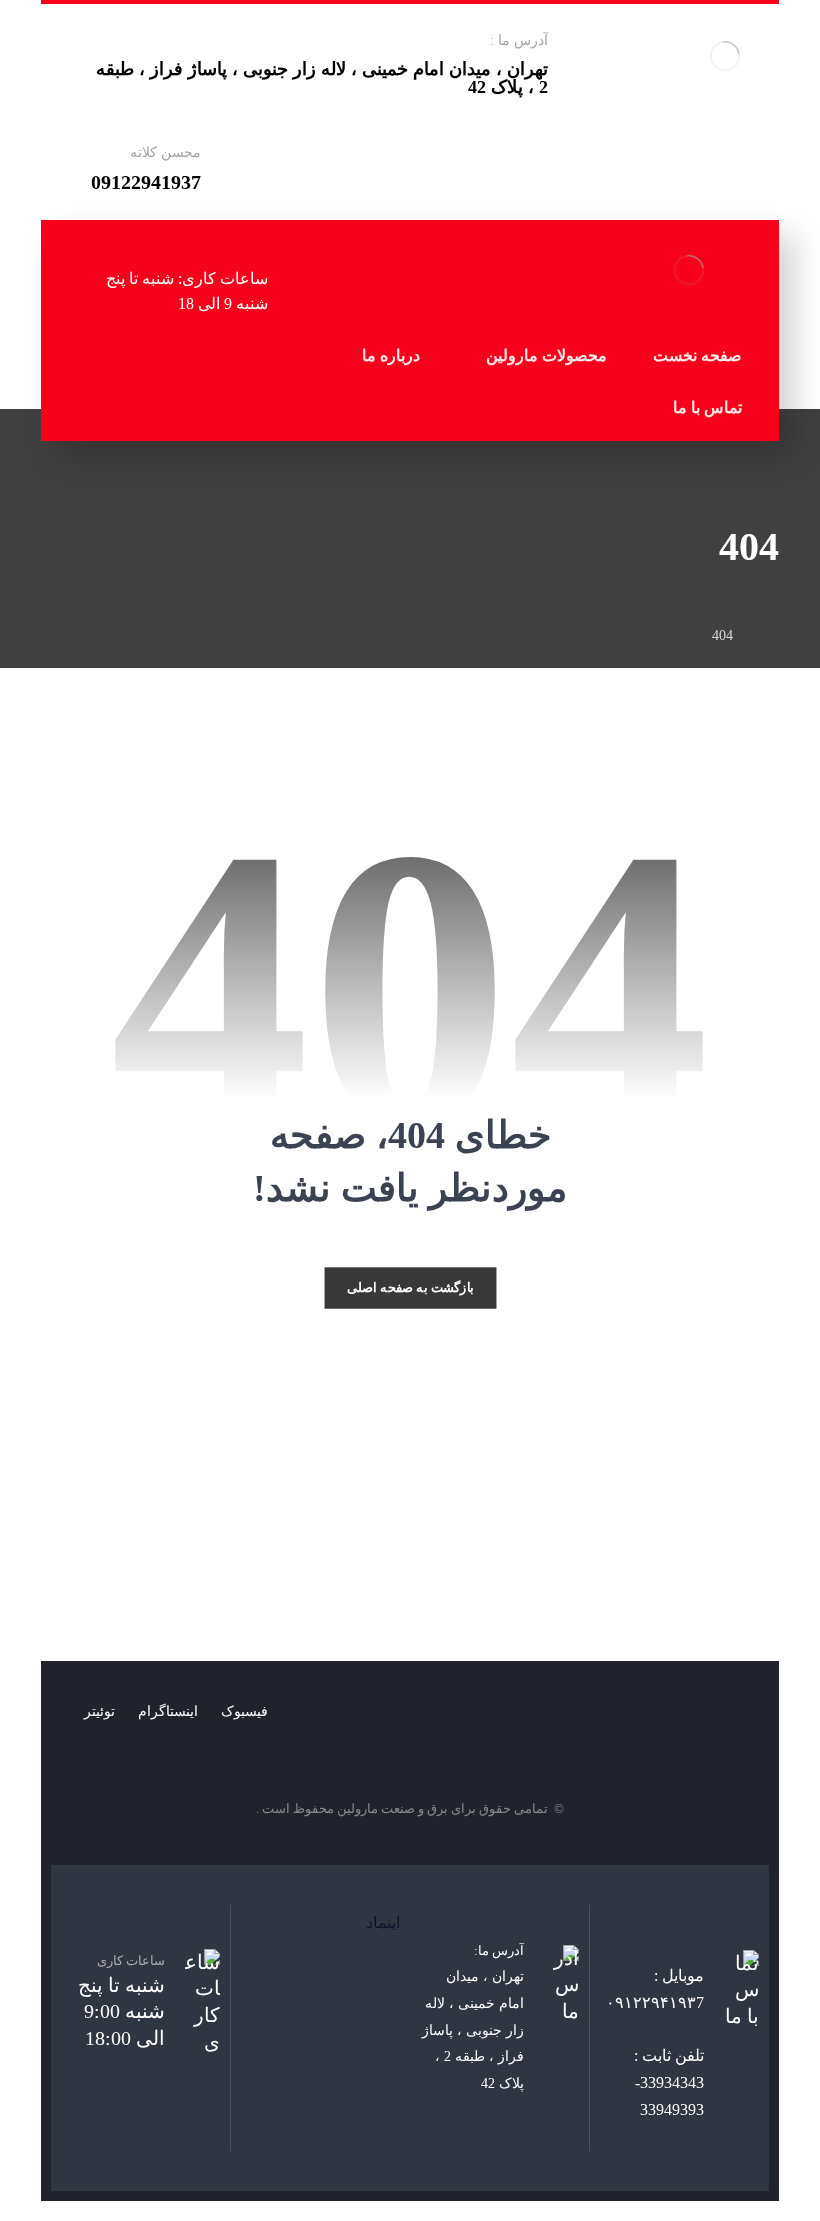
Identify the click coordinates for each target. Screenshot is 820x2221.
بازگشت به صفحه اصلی (410, 1288)
